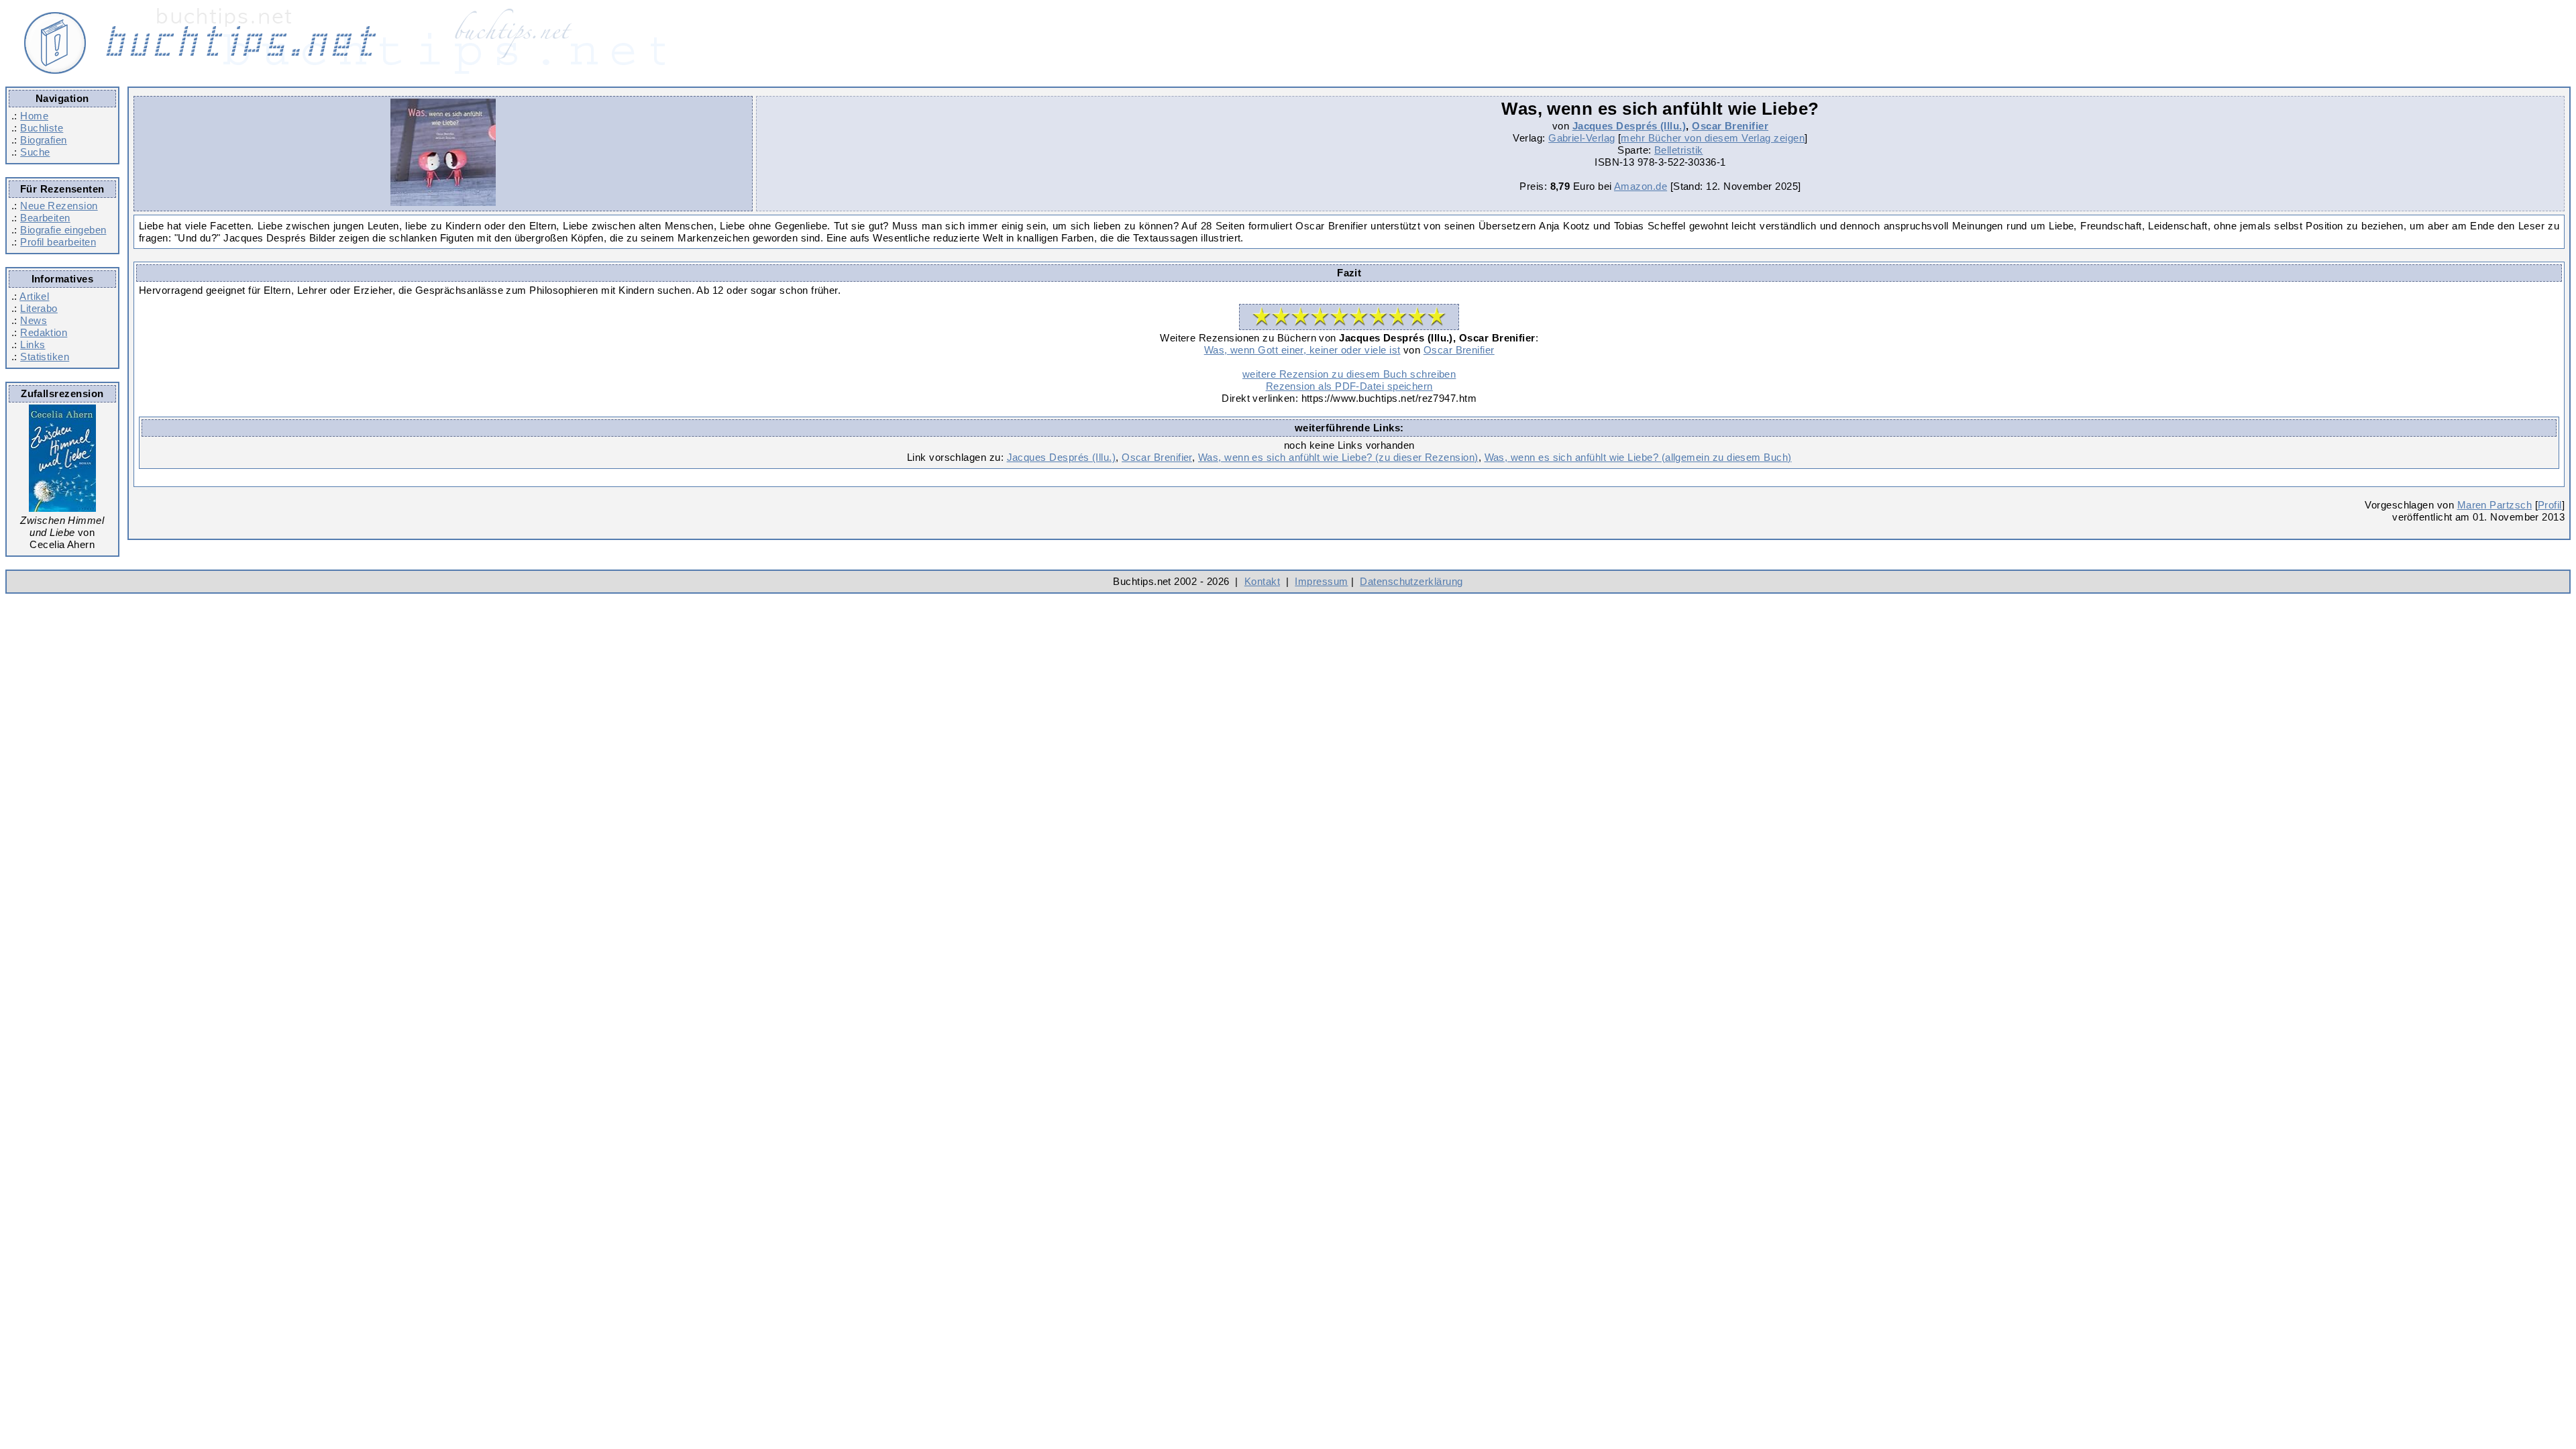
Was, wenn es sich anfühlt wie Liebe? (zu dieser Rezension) (1338, 457)
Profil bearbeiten (58, 242)
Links (33, 344)
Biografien (44, 140)
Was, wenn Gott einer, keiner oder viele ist (1302, 350)
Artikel (34, 296)
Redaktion (44, 332)
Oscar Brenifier (1730, 126)
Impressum (1321, 581)
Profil (2550, 505)
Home (34, 116)
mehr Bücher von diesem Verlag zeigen (1713, 138)
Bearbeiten (45, 218)
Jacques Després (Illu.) (1629, 126)
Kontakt (1262, 581)
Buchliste (42, 128)
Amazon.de (1641, 186)
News (34, 320)
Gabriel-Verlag (1581, 138)
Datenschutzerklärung (1411, 581)
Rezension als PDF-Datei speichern (1349, 386)
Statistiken (45, 357)
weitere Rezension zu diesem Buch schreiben (1349, 374)
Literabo (39, 308)
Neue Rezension (59, 206)
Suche (35, 152)
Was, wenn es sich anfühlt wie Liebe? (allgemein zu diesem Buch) (1638, 457)
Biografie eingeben (63, 230)
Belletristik (1679, 150)
